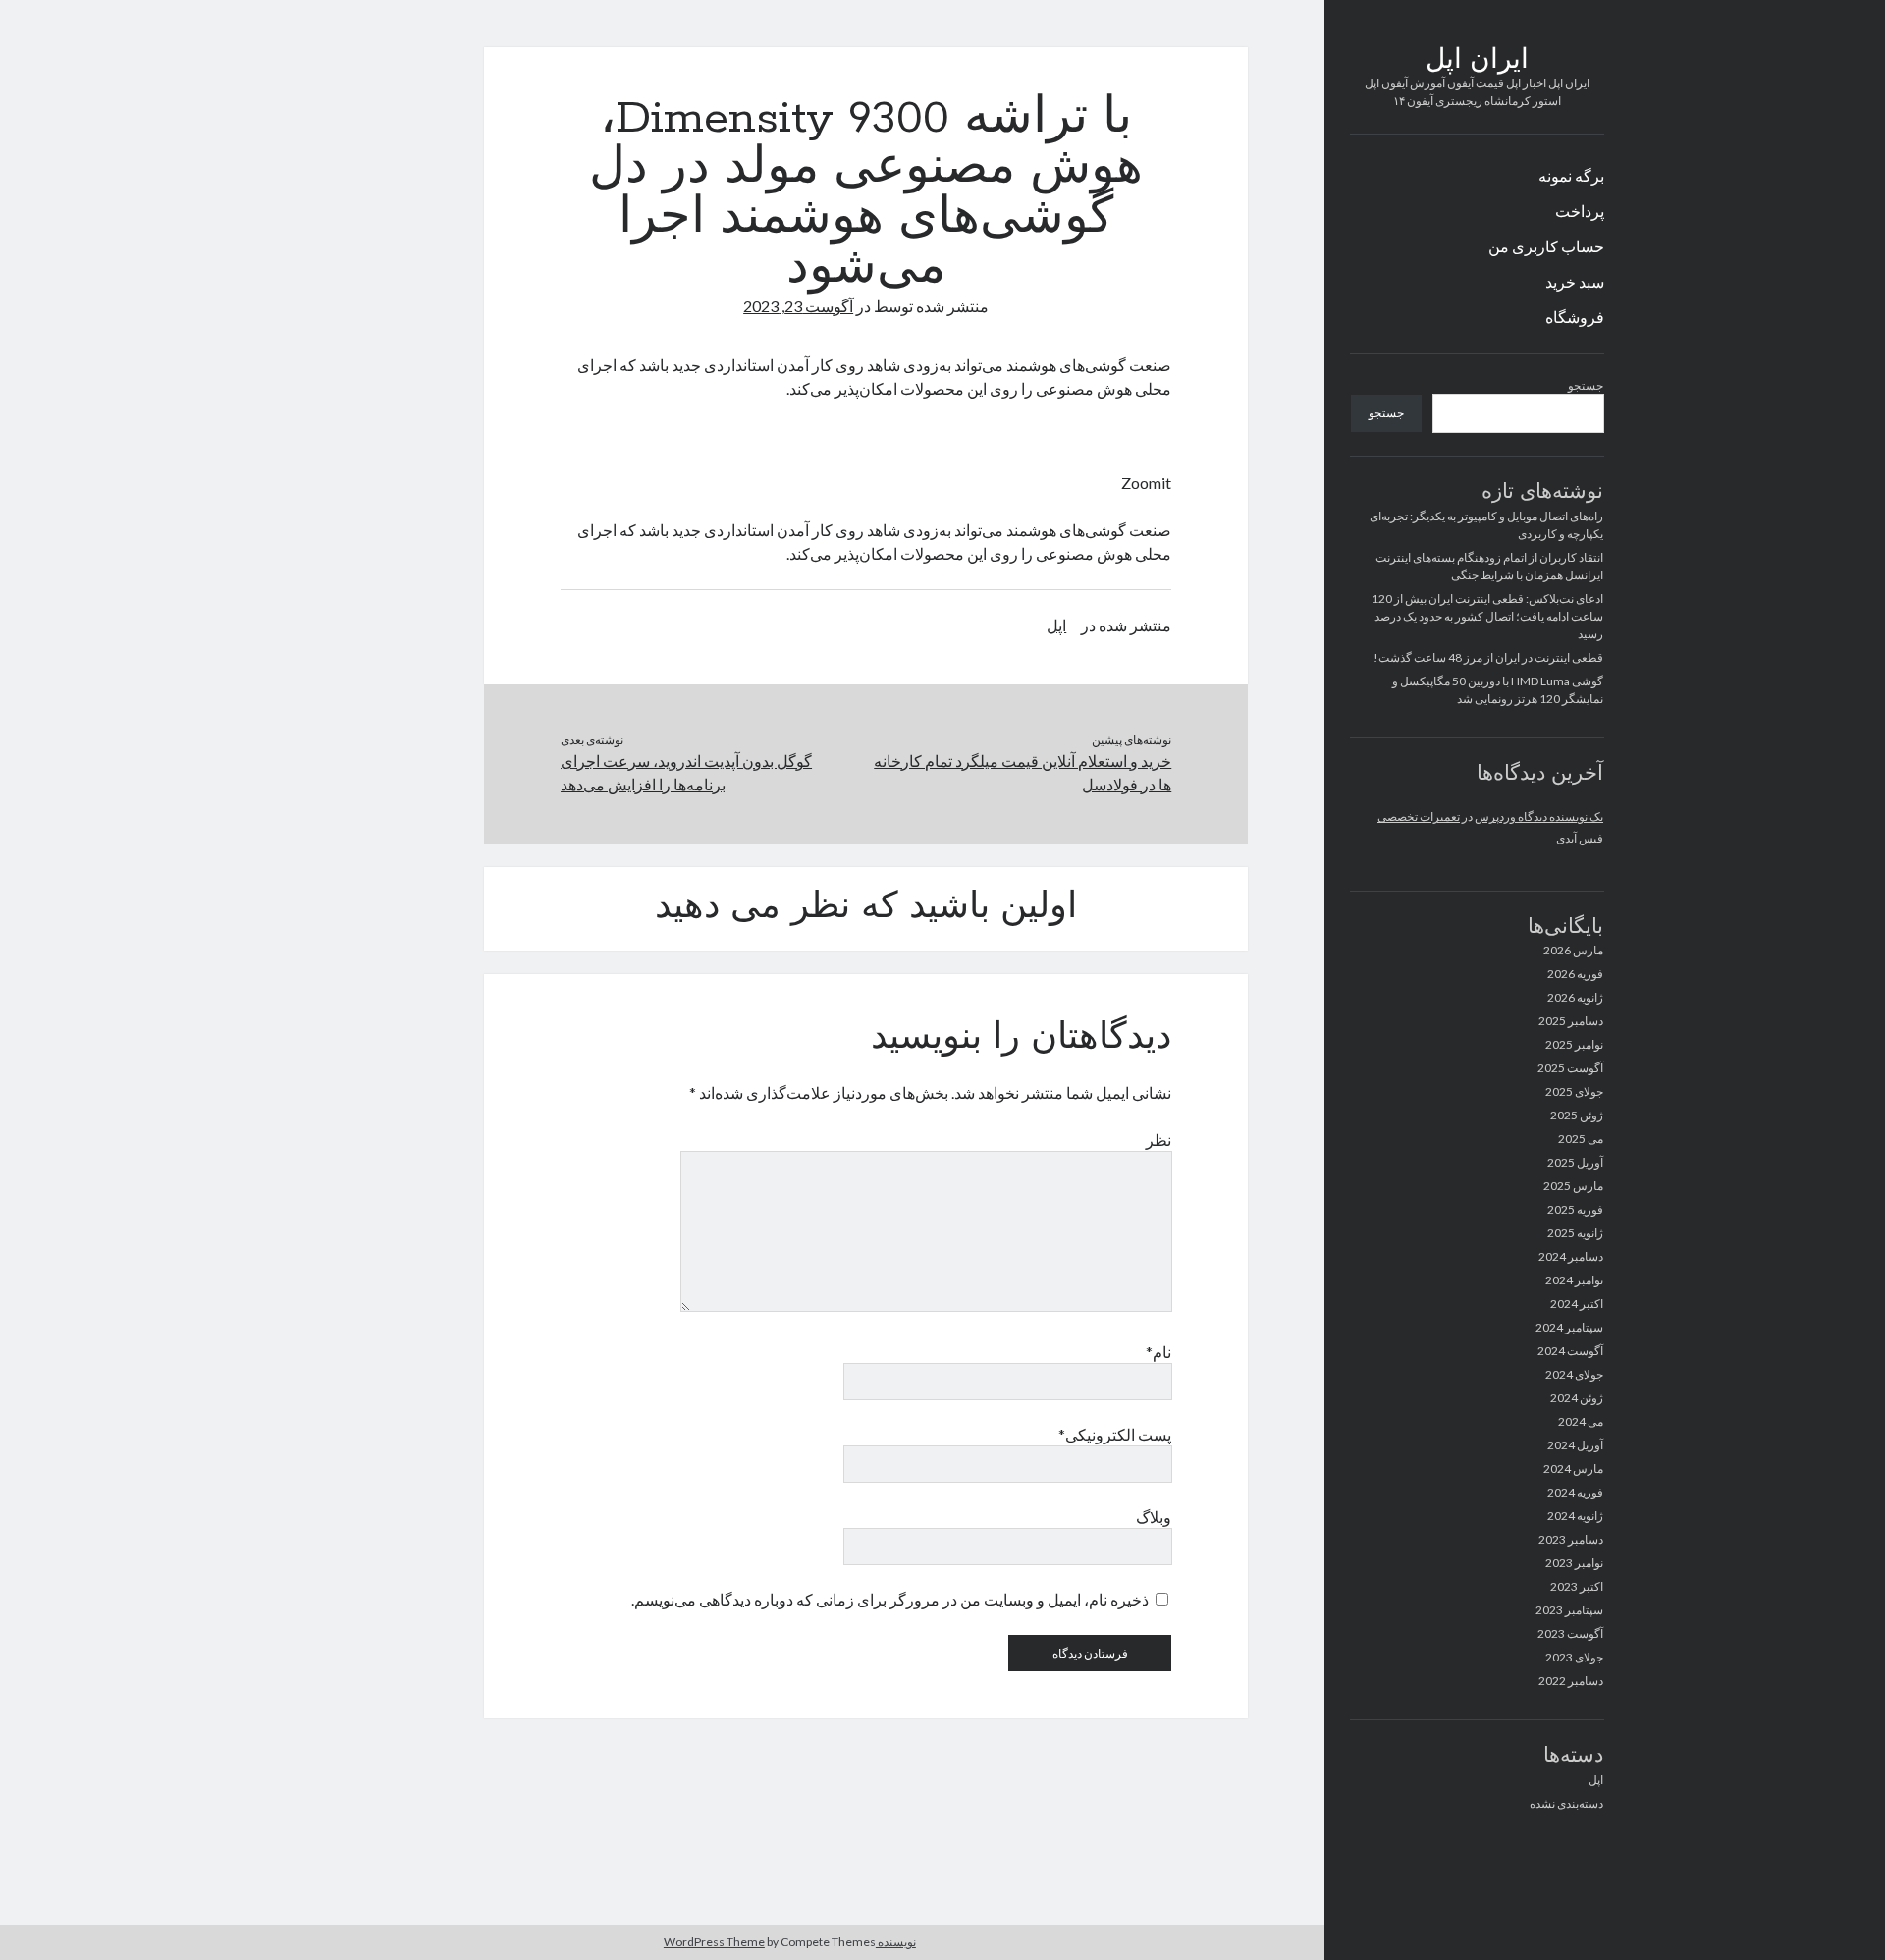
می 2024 (1581, 1421)
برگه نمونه (1571, 175)
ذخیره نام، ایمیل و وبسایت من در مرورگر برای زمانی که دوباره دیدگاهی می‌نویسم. (890, 1599)
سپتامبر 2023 (1569, 1610)
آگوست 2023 (1570, 1633)
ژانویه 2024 (1575, 1516)
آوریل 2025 (1575, 1162)
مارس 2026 (1573, 950)
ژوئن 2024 (1577, 1398)
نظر (1158, 1140)
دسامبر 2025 (1571, 1021)
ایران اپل (1477, 61)
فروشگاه (1575, 317)
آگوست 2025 (1570, 1068)
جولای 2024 (1574, 1374)
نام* (1158, 1352)
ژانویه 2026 (1575, 997)
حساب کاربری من (1546, 246)
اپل (1596, 1780)
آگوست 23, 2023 (798, 306)
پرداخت (1580, 211)
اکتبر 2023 (1577, 1586)
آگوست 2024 (1570, 1351)
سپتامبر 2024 (1569, 1327)
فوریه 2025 (1575, 1209)
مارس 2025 (1573, 1186)
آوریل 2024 (1575, 1445)
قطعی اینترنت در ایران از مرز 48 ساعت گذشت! (1488, 657)
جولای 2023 (1574, 1657)
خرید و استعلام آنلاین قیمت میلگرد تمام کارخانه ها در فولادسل (1023, 772)
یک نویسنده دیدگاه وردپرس (1539, 817)
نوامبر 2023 (1574, 1563)
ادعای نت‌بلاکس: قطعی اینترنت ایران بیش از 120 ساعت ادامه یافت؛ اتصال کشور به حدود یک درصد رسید (1487, 616)
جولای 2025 (1574, 1091)
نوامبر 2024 (1574, 1280)
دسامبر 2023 (1571, 1539)
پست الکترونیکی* (1115, 1434)
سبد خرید (1575, 281)
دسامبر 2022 (1571, 1681)
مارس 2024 (1573, 1469)
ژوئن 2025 (1577, 1115)
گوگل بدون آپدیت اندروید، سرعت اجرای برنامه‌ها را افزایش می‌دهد (686, 772)
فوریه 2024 (1575, 1492)
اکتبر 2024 (1577, 1304)
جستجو (1586, 385)
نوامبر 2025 (1574, 1044)
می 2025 (1581, 1139)
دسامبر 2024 (1571, 1256)
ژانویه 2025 (1575, 1233)
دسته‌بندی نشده (1566, 1803)
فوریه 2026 (1575, 974)
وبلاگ (1154, 1517)
